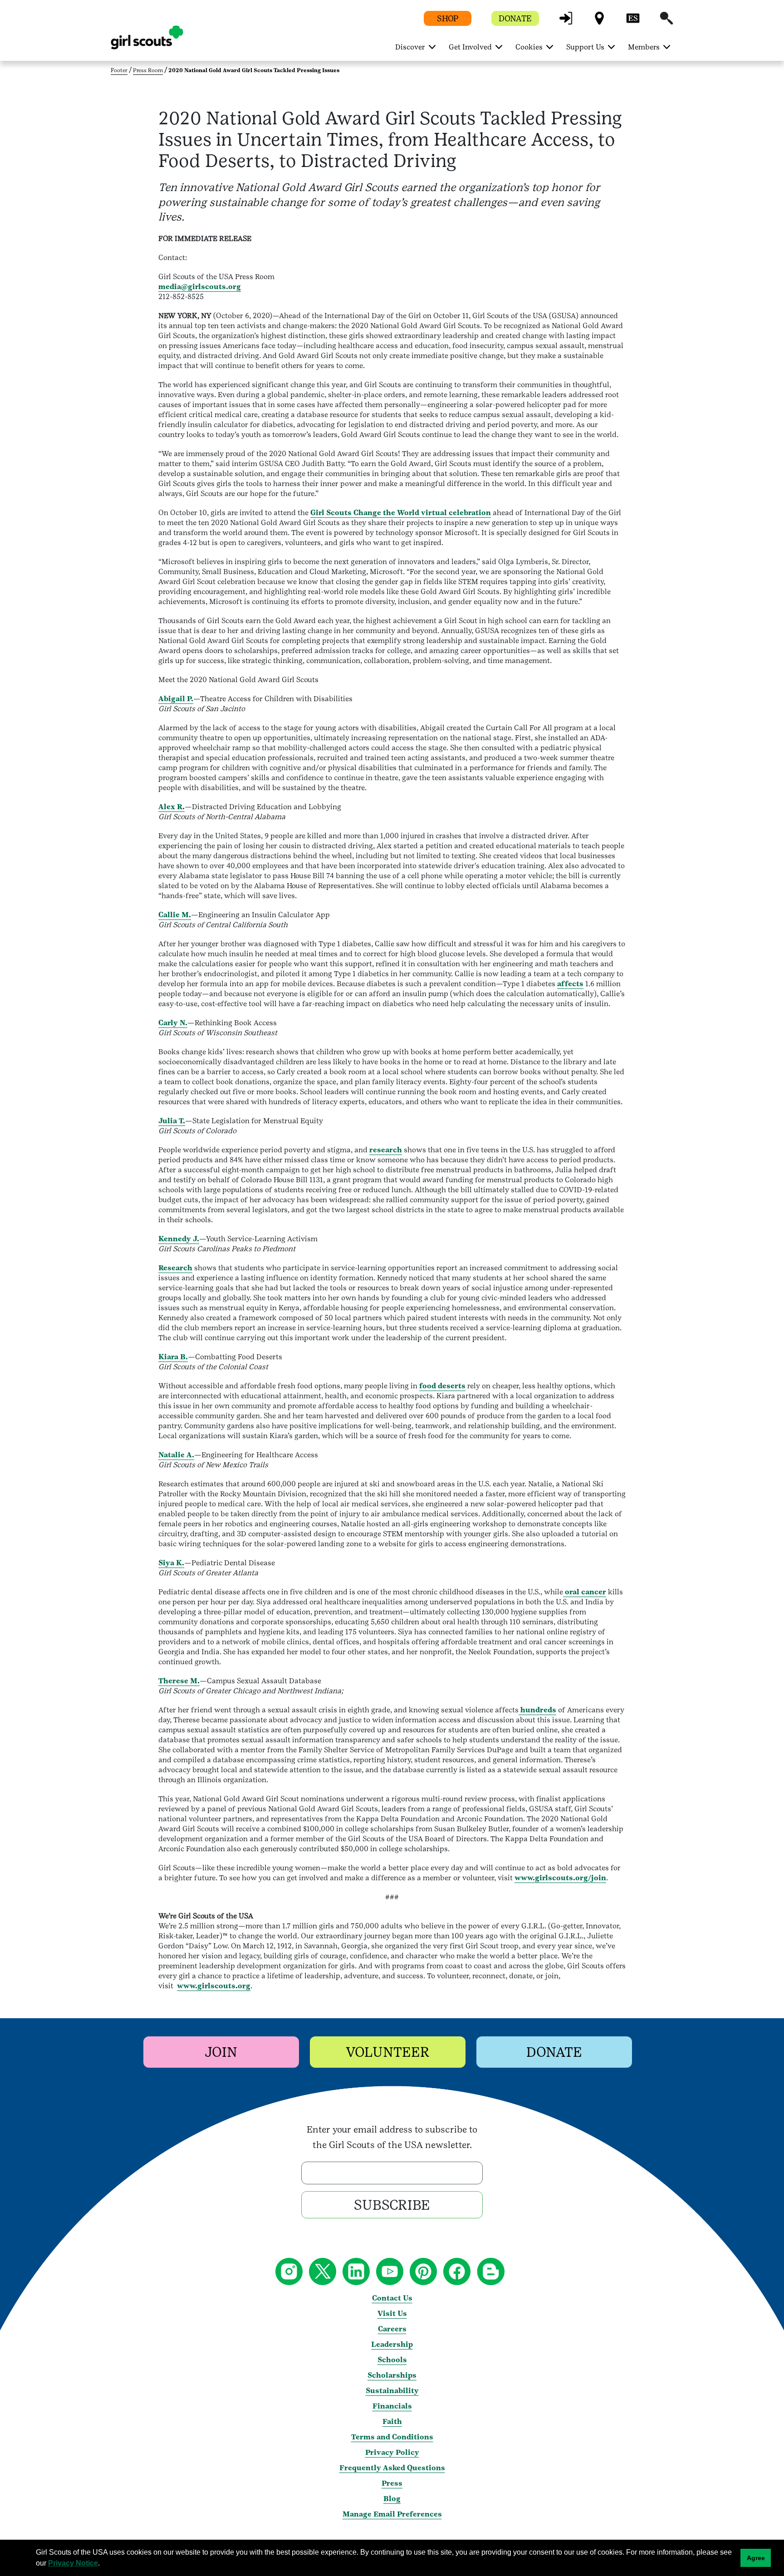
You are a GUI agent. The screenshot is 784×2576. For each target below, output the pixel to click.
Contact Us (392, 2298)
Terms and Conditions (392, 2437)
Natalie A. (176, 1455)
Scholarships (392, 2375)
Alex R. (171, 807)
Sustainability (392, 2391)
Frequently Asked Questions (392, 2468)
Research (175, 1268)
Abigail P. (176, 699)
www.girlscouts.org (214, 1986)
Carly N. (173, 1023)
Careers (392, 2329)
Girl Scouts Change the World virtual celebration (401, 513)
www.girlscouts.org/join (560, 1878)
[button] (566, 22)
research (386, 1150)
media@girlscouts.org (200, 287)
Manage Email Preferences (392, 2514)
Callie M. (175, 915)
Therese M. (179, 1681)
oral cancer (585, 1592)
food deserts (442, 1386)
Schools (392, 2360)
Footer (119, 70)
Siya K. (171, 1563)
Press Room (148, 70)
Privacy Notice (73, 2563)
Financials (392, 2406)
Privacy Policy (392, 2452)
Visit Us (392, 2313)
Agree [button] (756, 2558)
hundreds (537, 1710)
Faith (392, 2421)
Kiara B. (173, 1357)
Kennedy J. (179, 1239)
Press (392, 2483)
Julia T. (172, 1121)
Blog (392, 2499)
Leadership (392, 2344)
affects (570, 984)
